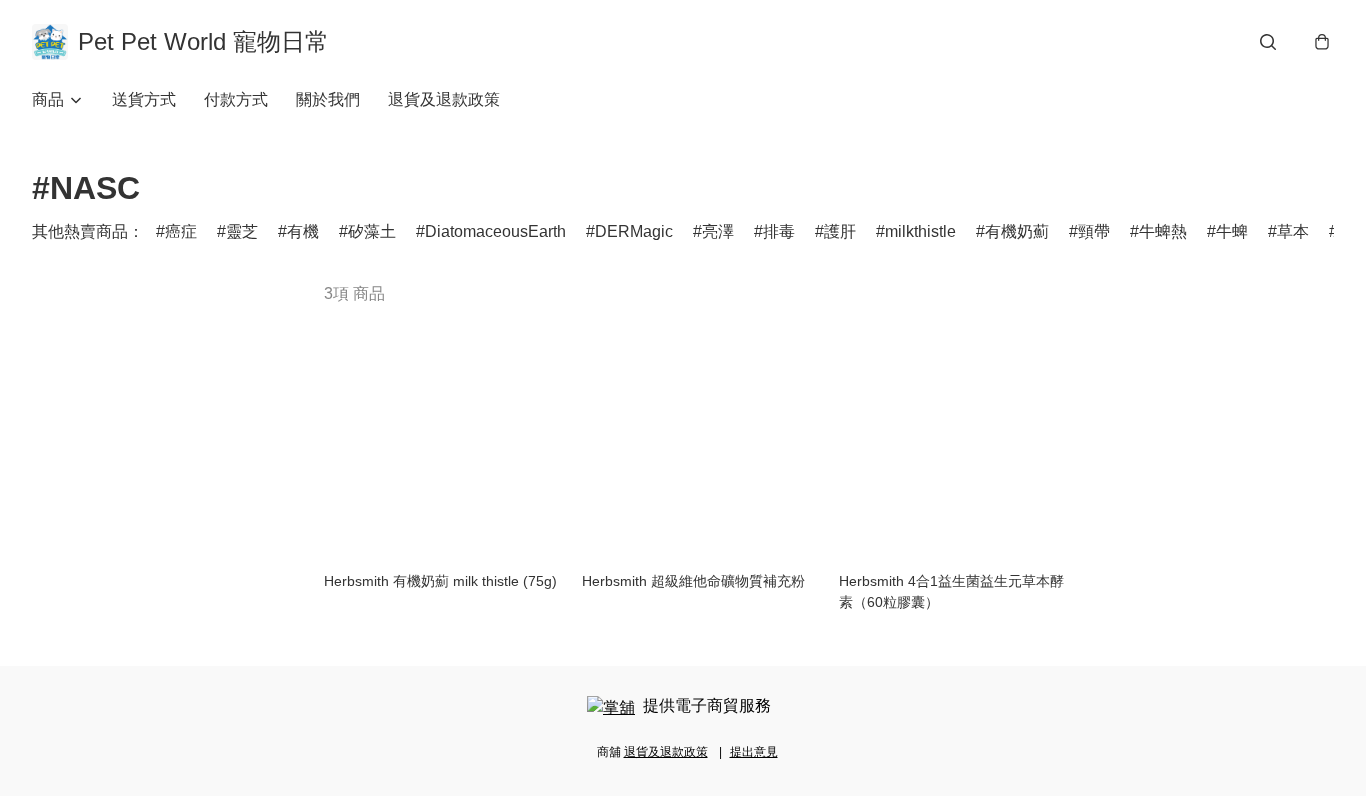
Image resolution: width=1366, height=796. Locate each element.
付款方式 (236, 99)
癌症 (181, 231)
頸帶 (1094, 231)
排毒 (779, 231)
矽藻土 (372, 231)
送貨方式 (144, 99)
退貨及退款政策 (444, 99)
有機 (303, 231)
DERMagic (634, 231)
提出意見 (754, 752)
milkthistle (920, 231)
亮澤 (718, 231)
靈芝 (242, 231)
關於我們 (328, 99)
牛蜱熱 (1163, 231)
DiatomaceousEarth (495, 231)
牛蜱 (1232, 231)
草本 (1293, 231)
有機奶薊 (1017, 231)
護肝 (840, 231)
